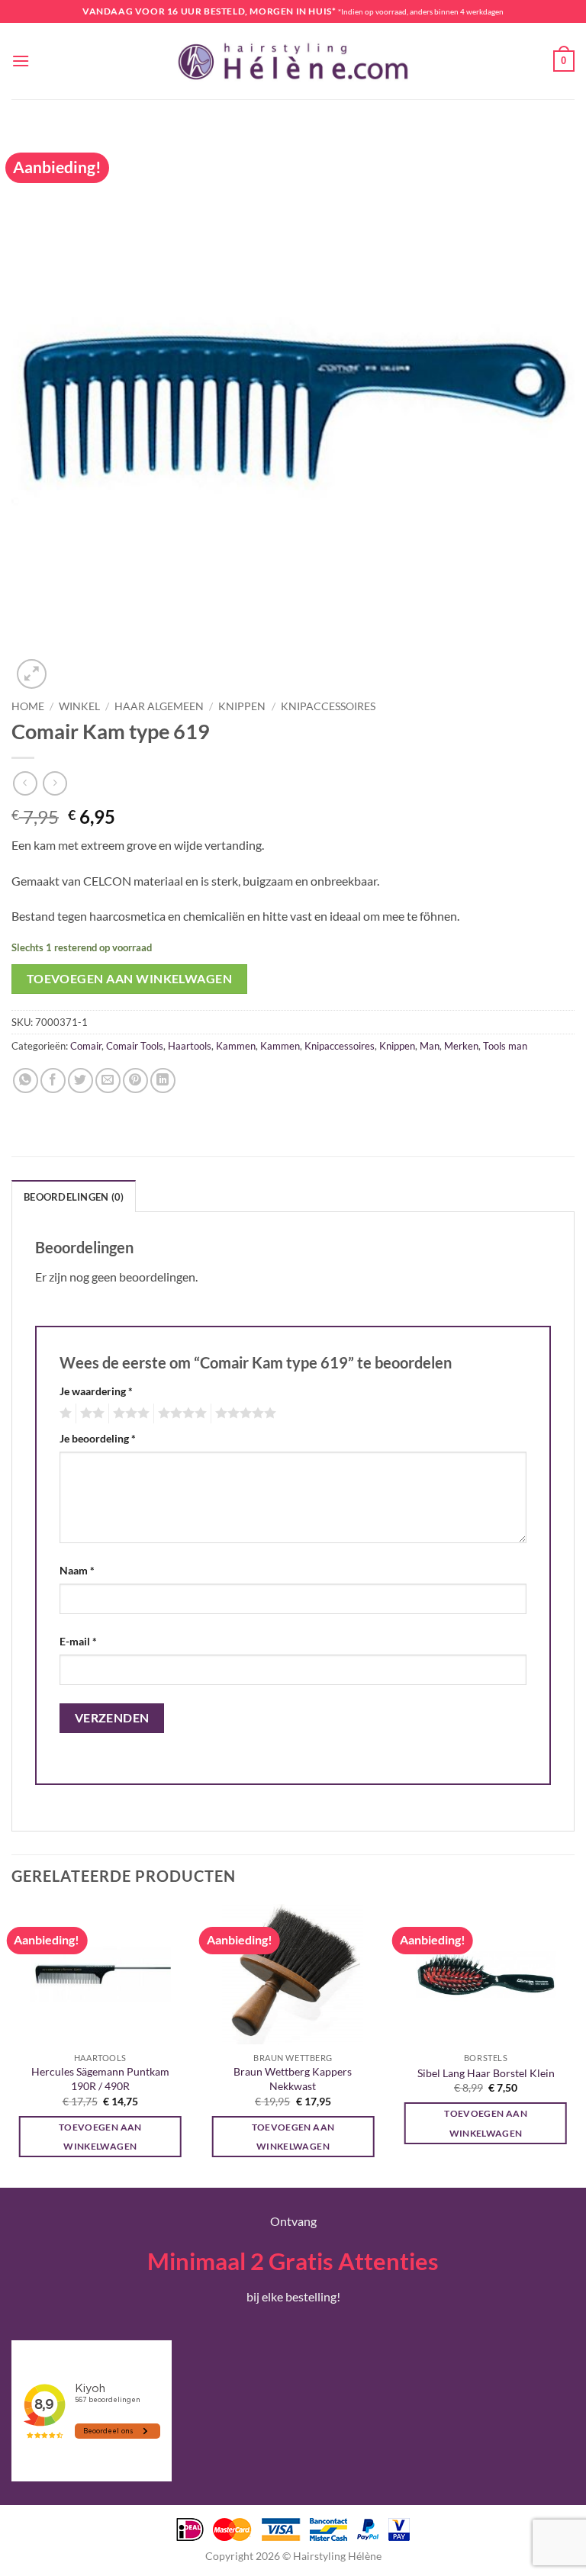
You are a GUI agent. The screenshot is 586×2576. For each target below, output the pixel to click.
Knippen (242, 706)
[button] (21, 61)
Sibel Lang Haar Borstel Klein (486, 2073)
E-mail (78, 1641)
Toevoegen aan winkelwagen (130, 979)
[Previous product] (55, 783)
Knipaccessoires (328, 706)
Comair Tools (135, 1046)
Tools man (505, 1046)
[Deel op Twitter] (80, 1081)
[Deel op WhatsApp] (26, 1081)
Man (430, 1046)
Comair (86, 1046)
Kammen (236, 1046)
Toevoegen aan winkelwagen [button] (100, 2137)
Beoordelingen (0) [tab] (74, 1197)
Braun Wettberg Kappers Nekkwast (293, 2079)
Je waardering (96, 1391)
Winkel (79, 706)
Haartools (190, 1046)
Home (28, 706)
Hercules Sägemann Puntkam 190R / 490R (100, 2079)
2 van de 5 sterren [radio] (90, 1413)
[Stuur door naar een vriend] (108, 1081)
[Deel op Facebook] (53, 1081)
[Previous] (12, 2044)
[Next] (574, 2044)
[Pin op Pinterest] (135, 1081)
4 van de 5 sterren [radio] (180, 1413)
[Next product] (25, 783)
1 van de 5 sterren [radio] (64, 1413)
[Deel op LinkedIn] (163, 1081)
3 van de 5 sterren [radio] (129, 1413)
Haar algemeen (159, 706)
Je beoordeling (98, 1438)
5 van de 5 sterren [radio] (243, 1413)
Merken (461, 1046)
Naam (77, 1570)
